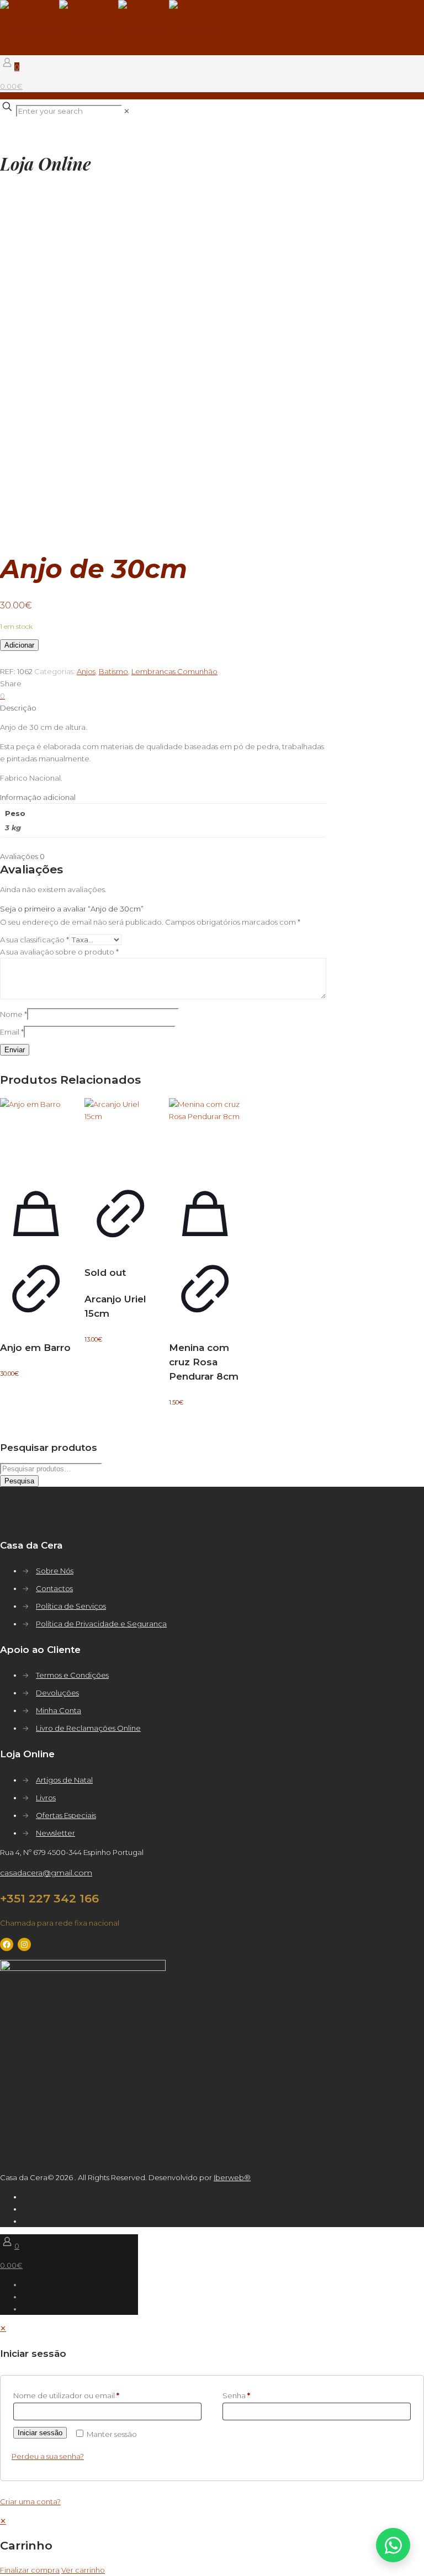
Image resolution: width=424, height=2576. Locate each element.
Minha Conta (59, 1710)
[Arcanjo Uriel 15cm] (120, 1134)
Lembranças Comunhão (174, 671)
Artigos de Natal (64, 1780)
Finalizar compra (30, 2570)
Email (12, 1032)
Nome (14, 1014)
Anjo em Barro (35, 1348)
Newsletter (55, 1833)
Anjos (86, 671)
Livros (46, 1798)
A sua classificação (35, 940)
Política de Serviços (71, 1606)
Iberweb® (232, 2177)
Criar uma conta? (30, 2501)
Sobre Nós (55, 1571)
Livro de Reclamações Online (88, 1728)
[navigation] (212, 2545)
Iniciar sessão (40, 2433)
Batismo (113, 671)
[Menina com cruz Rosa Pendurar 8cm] (205, 1134)
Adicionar (19, 645)
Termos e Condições (72, 1675)
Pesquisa (19, 1481)
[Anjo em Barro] (36, 1134)
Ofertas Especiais (66, 1815)
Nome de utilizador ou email (66, 2395)
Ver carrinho (83, 2570)
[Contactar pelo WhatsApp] (393, 2545)
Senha (236, 2395)
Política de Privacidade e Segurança (101, 1624)
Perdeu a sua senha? (48, 2456)
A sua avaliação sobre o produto (59, 952)
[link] (127, 111)
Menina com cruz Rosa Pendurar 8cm (204, 1362)
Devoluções (57, 1693)
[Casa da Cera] (110, 28)
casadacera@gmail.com (46, 1873)
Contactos (54, 1588)
